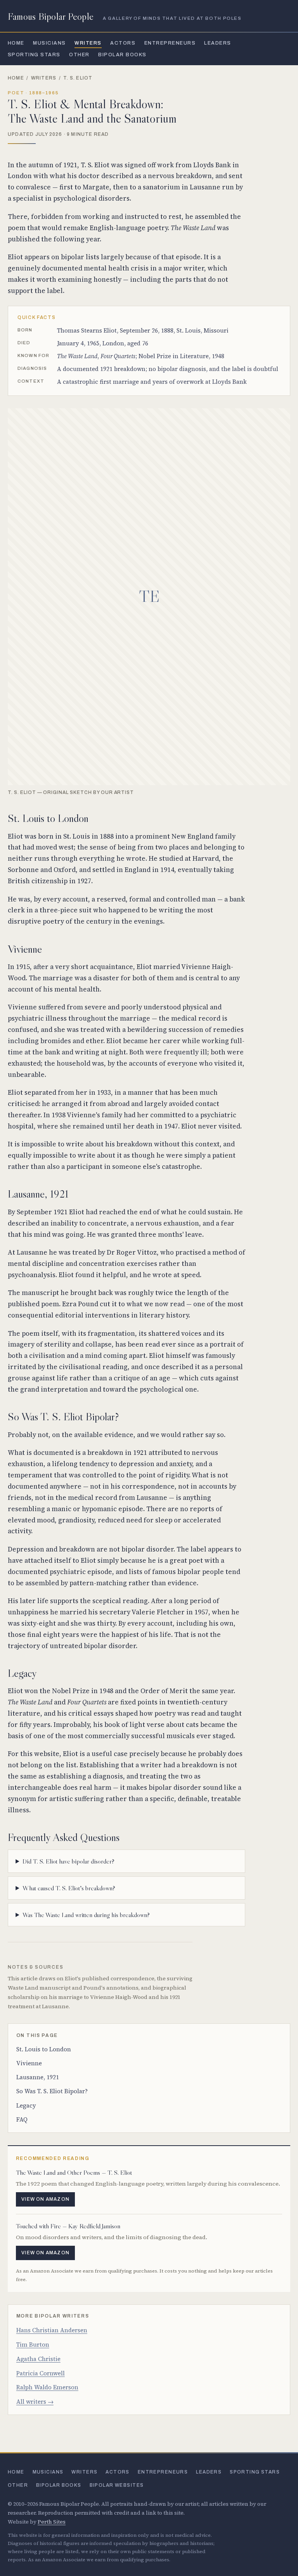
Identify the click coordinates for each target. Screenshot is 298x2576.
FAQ (22, 2119)
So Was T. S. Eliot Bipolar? (52, 2091)
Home (16, 43)
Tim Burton (33, 2345)
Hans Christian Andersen (52, 2330)
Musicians (49, 43)
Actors (123, 43)
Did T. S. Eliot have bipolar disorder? (68, 1861)
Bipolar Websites (117, 2485)
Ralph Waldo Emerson (47, 2387)
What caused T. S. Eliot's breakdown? (69, 1888)
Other (79, 55)
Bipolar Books (122, 55)
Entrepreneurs (170, 43)
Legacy (26, 2105)
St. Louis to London (44, 2049)
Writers (88, 43)
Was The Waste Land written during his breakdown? (86, 1915)
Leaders (217, 43)
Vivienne (29, 2063)
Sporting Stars (34, 55)
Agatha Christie (38, 2359)
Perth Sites (52, 2522)
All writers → (35, 2402)
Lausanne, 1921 (38, 2077)
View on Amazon (45, 2199)
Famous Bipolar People (51, 16)
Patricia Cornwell (41, 2373)
